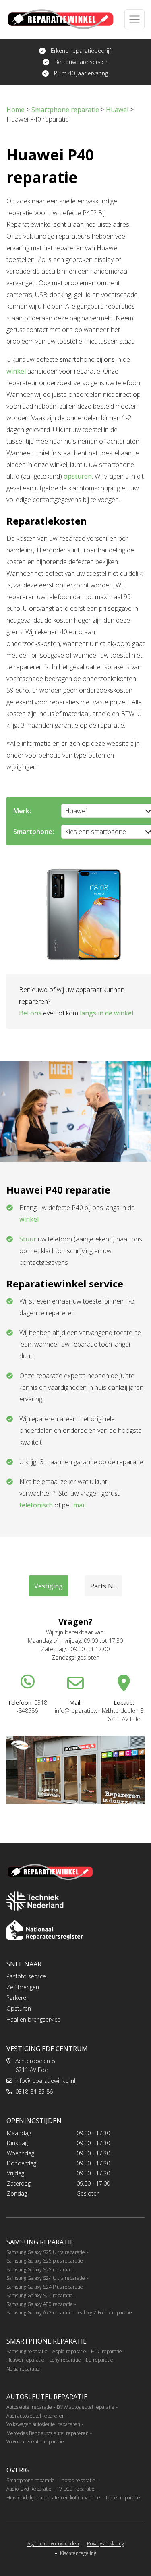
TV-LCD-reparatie (75, 2489)
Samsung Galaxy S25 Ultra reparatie (46, 2252)
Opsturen (19, 2008)
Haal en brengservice (33, 2019)
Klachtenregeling (78, 2553)
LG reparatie (99, 2360)
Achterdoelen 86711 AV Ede (35, 2065)
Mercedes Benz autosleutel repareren (48, 2433)
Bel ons (30, 1013)
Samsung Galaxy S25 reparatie (40, 2270)
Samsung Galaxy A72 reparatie (40, 2313)
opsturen (78, 476)
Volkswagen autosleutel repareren (43, 2424)
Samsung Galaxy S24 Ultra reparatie (46, 2278)
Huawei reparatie (25, 2360)
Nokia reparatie (23, 2369)
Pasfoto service (26, 1976)
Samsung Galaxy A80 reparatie (40, 2304)
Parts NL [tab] (103, 1586)
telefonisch (36, 1505)
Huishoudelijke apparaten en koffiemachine (53, 2498)
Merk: (22, 811)
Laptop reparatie (78, 2480)
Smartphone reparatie (31, 2480)
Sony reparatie (65, 2360)
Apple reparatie (69, 2351)
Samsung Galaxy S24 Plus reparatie (45, 2287)
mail (80, 1505)
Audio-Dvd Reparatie (29, 2489)
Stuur (28, 1239)
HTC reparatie (107, 2351)
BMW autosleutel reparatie (86, 2407)
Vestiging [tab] (49, 1586)
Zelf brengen (23, 1987)
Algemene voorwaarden (53, 2544)
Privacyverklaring (105, 2544)
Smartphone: (34, 832)
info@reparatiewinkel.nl (45, 2081)
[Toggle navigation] (134, 19)
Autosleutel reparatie (29, 2407)
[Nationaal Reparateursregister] (45, 1930)
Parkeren (18, 1998)
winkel (16, 371)
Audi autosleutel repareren (36, 2416)
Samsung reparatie (27, 2351)
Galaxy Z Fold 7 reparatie (105, 2313)
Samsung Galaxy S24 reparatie (40, 2295)
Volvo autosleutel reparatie (35, 2442)
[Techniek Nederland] (35, 1901)
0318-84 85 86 (34, 2091)
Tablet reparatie (123, 2498)
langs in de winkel (107, 1013)
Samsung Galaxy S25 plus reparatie (45, 2261)
